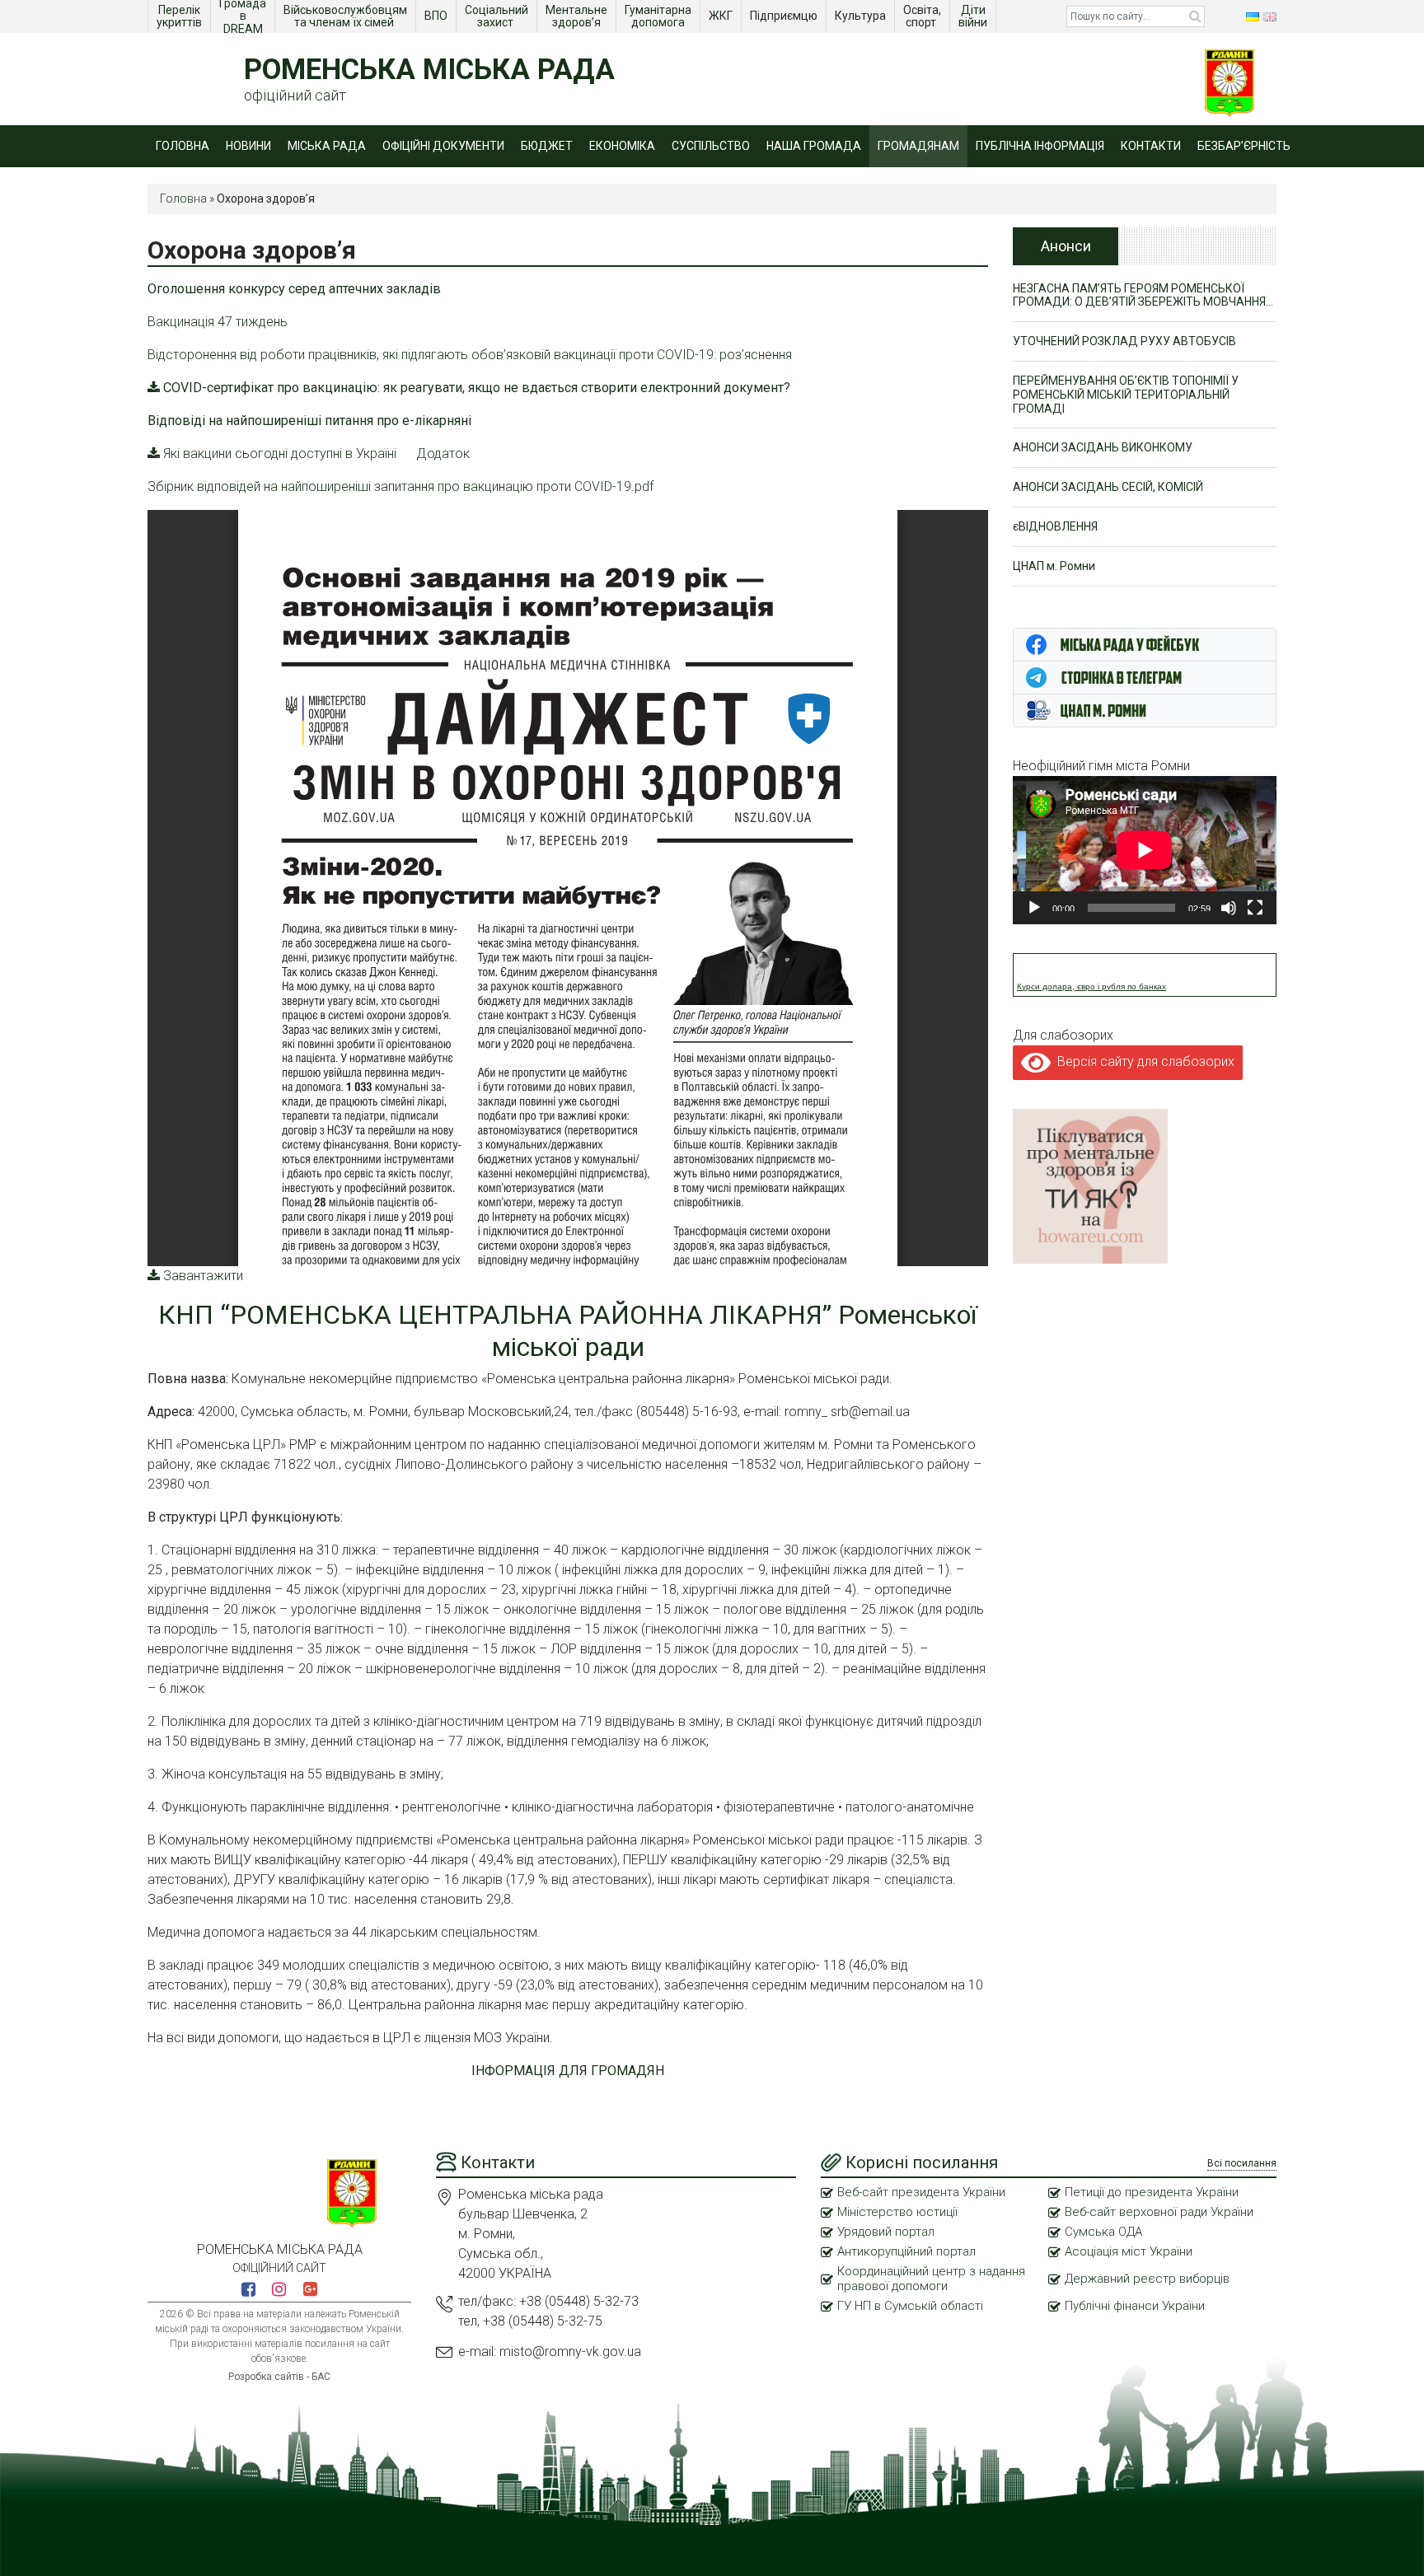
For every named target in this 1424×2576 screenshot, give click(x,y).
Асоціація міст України (1129, 2251)
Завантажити (203, 1276)
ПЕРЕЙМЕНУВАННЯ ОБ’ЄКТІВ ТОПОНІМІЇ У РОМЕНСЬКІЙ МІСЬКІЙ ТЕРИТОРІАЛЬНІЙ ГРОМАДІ (1126, 395)
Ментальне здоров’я (578, 16)
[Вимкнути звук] (1229, 908)
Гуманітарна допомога (659, 16)
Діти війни (974, 16)
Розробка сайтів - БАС (279, 2377)
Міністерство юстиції (897, 2212)
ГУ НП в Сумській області (910, 2306)
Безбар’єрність (1244, 146)
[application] (1145, 850)
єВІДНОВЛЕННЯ (1055, 526)
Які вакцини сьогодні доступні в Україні (280, 453)
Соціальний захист (498, 16)
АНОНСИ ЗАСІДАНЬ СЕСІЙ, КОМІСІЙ (1108, 487)
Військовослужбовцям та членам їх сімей (347, 16)
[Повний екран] (1255, 908)
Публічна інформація (1040, 146)
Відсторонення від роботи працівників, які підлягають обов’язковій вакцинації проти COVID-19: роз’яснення (470, 355)
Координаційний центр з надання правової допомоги (931, 2279)
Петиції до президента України (1152, 2192)
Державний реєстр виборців (1147, 2279)
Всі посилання (1242, 2163)
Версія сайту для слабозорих (1143, 1061)
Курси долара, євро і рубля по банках (1091, 986)
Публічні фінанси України (1135, 2306)
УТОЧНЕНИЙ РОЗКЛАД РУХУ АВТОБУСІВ (1124, 341)
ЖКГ (722, 16)
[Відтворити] (1034, 908)
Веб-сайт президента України (921, 2192)
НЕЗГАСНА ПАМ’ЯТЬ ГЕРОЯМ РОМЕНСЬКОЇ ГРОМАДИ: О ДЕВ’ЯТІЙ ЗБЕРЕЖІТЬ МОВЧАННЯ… (1143, 295)
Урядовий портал (886, 2232)
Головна (183, 146)
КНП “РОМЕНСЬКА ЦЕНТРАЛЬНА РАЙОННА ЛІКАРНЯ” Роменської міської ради (568, 1330)
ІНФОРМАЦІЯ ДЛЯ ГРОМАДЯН (568, 2071)
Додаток (443, 453)
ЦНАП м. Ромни (1054, 566)
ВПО (437, 16)
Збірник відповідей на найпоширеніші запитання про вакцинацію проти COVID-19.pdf (400, 486)
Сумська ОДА (1103, 2232)
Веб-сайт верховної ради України (1159, 2212)
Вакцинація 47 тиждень (218, 322)
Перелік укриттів (180, 16)
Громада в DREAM (244, 16)
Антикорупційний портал (906, 2251)
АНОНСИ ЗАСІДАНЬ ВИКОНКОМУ (1103, 447)
